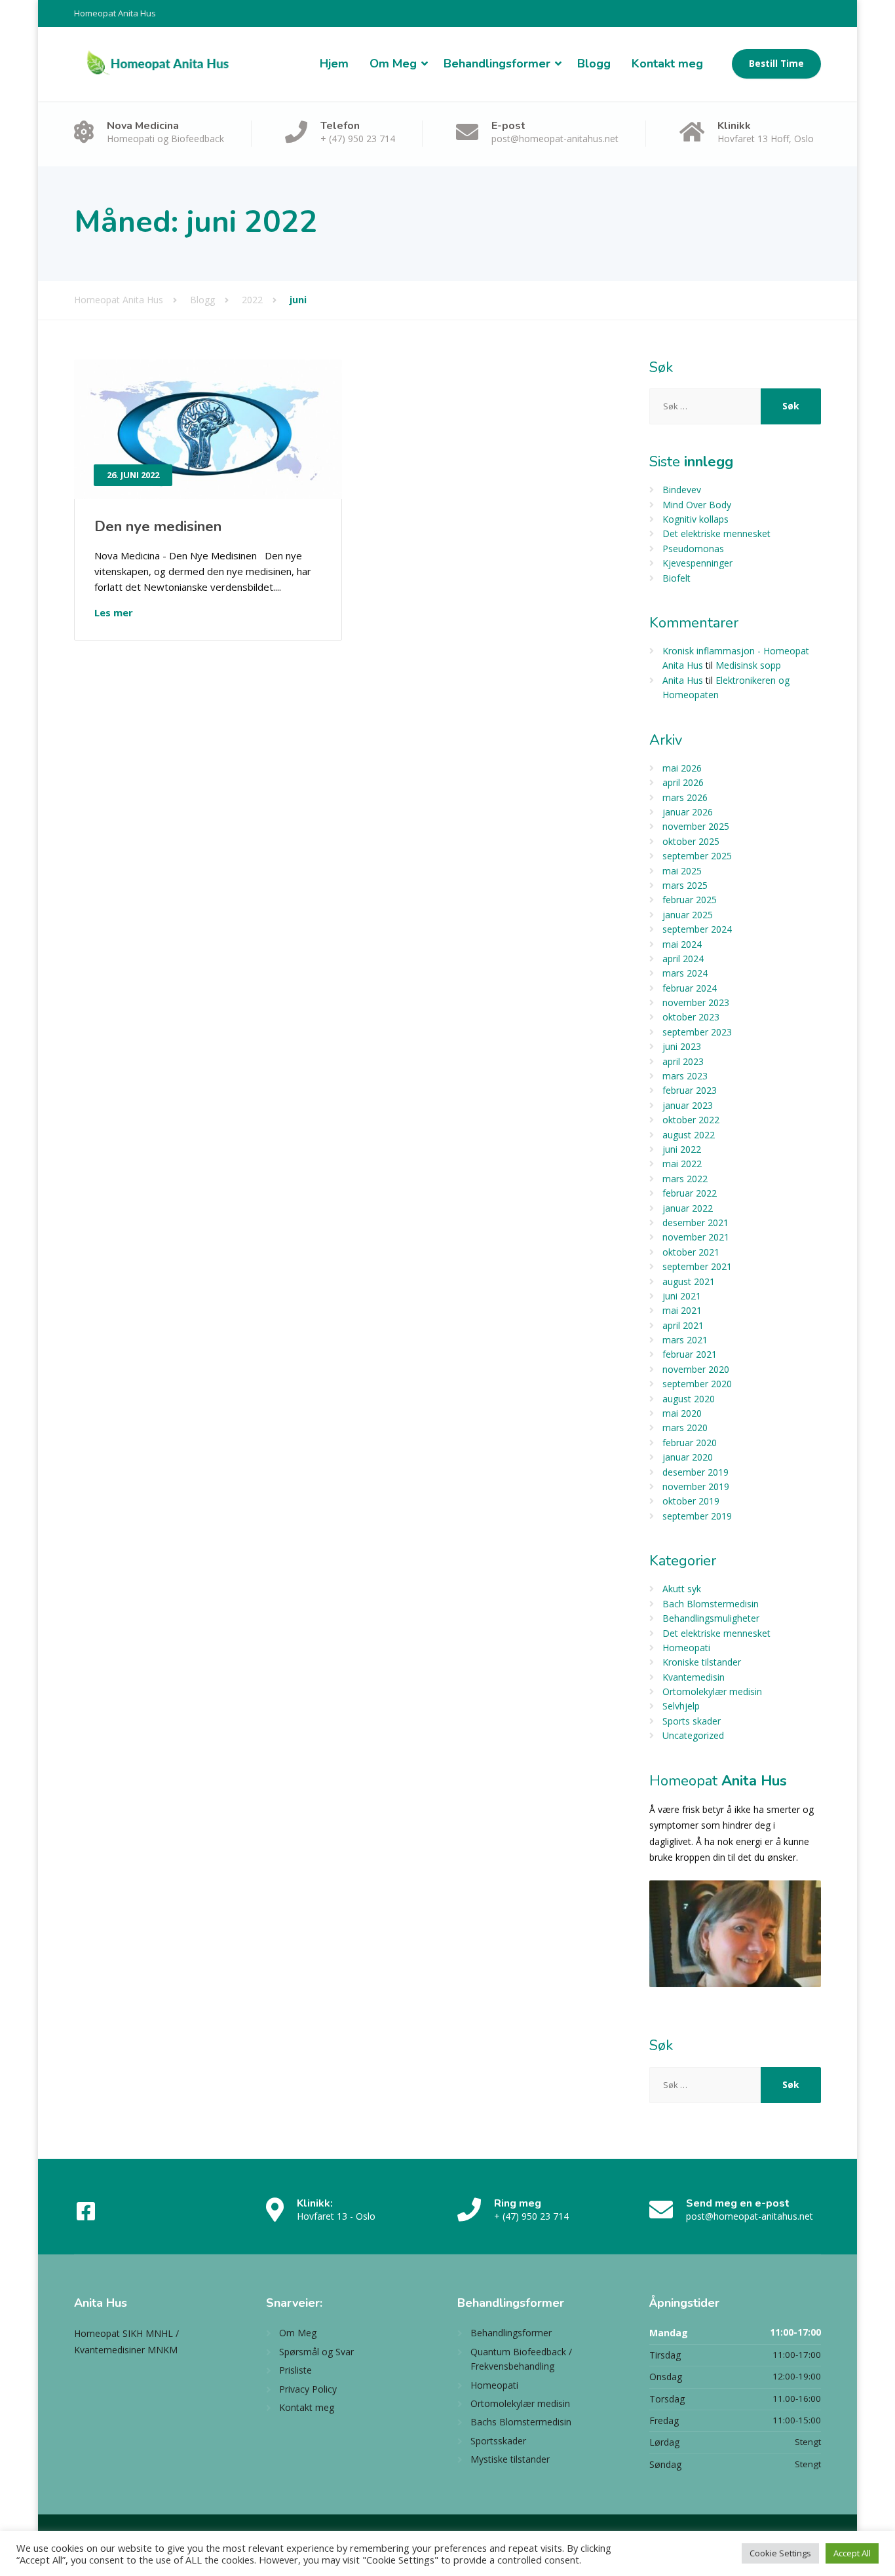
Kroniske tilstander (702, 1662)
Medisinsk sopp (748, 665)
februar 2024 (690, 988)
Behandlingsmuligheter (711, 1618)
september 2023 (697, 1032)
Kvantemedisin (694, 1677)
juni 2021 (682, 1296)
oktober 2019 (691, 1501)
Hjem (334, 64)
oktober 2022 (691, 1120)
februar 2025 (690, 900)
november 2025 (696, 826)
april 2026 (683, 782)
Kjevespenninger (697, 563)
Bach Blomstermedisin (711, 1604)
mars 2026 (685, 797)
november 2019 (696, 1486)
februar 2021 (690, 1354)
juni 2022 (682, 1149)
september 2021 (697, 1266)
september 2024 (697, 929)
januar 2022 (688, 1208)
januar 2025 (688, 915)
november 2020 (696, 1369)
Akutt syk (682, 1589)
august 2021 (689, 1281)
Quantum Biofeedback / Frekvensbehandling (521, 2359)
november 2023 (696, 1002)
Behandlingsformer (497, 64)
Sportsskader (498, 2441)
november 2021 (696, 1237)
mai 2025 (682, 871)
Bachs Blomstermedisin (521, 2422)
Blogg (594, 64)
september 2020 (697, 1384)
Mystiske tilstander (510, 2459)
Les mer (114, 612)
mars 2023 (685, 1076)
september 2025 (697, 856)
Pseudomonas (693, 549)
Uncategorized (693, 1735)
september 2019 (697, 1516)
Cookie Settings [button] (780, 2553)
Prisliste (295, 2370)
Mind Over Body (697, 505)
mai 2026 (682, 768)
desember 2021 (695, 1223)
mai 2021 (682, 1310)
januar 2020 (688, 1457)
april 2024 (683, 959)
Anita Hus (683, 680)
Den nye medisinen (158, 527)
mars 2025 (685, 885)
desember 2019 (695, 1472)
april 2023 (683, 1061)
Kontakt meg (667, 64)
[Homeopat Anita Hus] (158, 64)
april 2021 (683, 1325)
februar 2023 (690, 1090)
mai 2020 (682, 1413)
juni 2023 (682, 1046)
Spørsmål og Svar (316, 2352)
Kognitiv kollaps (695, 519)
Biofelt (676, 578)
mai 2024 (682, 944)
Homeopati (686, 1648)
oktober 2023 (691, 1017)
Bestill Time (776, 64)
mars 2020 (685, 1428)
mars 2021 (685, 1340)
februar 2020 (690, 1443)
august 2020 (689, 1399)
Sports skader (692, 1721)
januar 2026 (688, 812)
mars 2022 (685, 1179)
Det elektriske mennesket (716, 533)
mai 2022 (682, 1164)
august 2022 (689, 1135)
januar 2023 (688, 1105)
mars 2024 (685, 973)
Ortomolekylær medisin (712, 1691)
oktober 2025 (691, 841)
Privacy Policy (308, 2389)
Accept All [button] (852, 2553)
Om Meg (393, 64)
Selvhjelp (681, 1706)
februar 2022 (690, 1193)
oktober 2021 (691, 1252)
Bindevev (682, 490)
